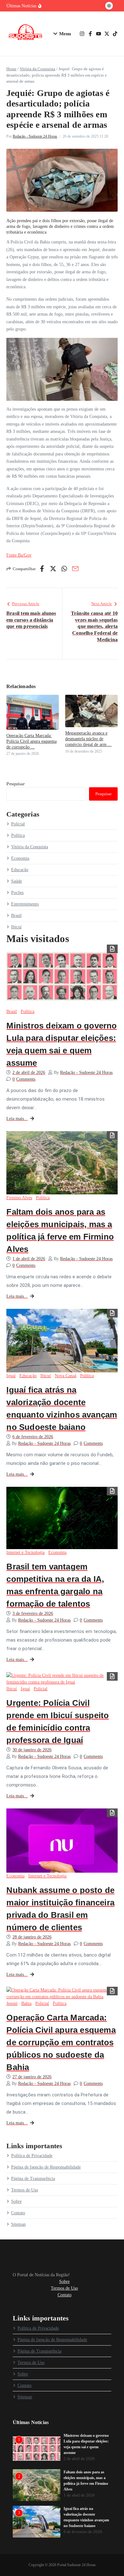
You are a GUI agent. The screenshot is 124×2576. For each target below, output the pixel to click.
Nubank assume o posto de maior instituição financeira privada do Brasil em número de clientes (60, 1909)
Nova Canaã (65, 1376)
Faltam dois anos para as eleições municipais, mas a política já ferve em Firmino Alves (60, 1230)
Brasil (16, 916)
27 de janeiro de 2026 (32, 2077)
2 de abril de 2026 (29, 1073)
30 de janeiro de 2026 (32, 1750)
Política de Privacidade (32, 2156)
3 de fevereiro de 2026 (33, 1613)
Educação (20, 870)
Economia (20, 858)
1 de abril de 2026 (29, 1259)
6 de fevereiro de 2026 (33, 1437)
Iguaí (11, 1376)
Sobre (16, 2201)
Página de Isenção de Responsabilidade (46, 2167)
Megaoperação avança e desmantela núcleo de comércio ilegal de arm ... (88, 739)
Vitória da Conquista (38, 69)
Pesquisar (16, 784)
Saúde (17, 881)
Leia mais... (17, 1119)
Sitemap (18, 2224)
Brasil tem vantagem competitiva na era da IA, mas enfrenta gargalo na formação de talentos (55, 1585)
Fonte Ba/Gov (19, 555)
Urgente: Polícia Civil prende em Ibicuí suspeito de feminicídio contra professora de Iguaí (58, 1722)
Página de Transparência (33, 2179)
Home (11, 69)
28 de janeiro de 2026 (32, 1937)
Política (18, 835)
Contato (18, 2213)
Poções (17, 893)
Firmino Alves (19, 1198)
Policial (18, 824)
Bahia (26, 2003)
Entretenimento (25, 904)
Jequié (12, 2003)
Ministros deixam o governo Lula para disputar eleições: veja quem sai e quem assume (62, 1044)
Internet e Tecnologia (25, 1552)
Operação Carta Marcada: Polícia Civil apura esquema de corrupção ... (31, 741)
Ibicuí (16, 927)
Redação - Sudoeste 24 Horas (35, 136)
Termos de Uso (25, 2190)
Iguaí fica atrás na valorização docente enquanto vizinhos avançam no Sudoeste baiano (62, 1408)
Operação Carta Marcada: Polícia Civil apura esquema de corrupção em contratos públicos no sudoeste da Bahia (61, 2042)
